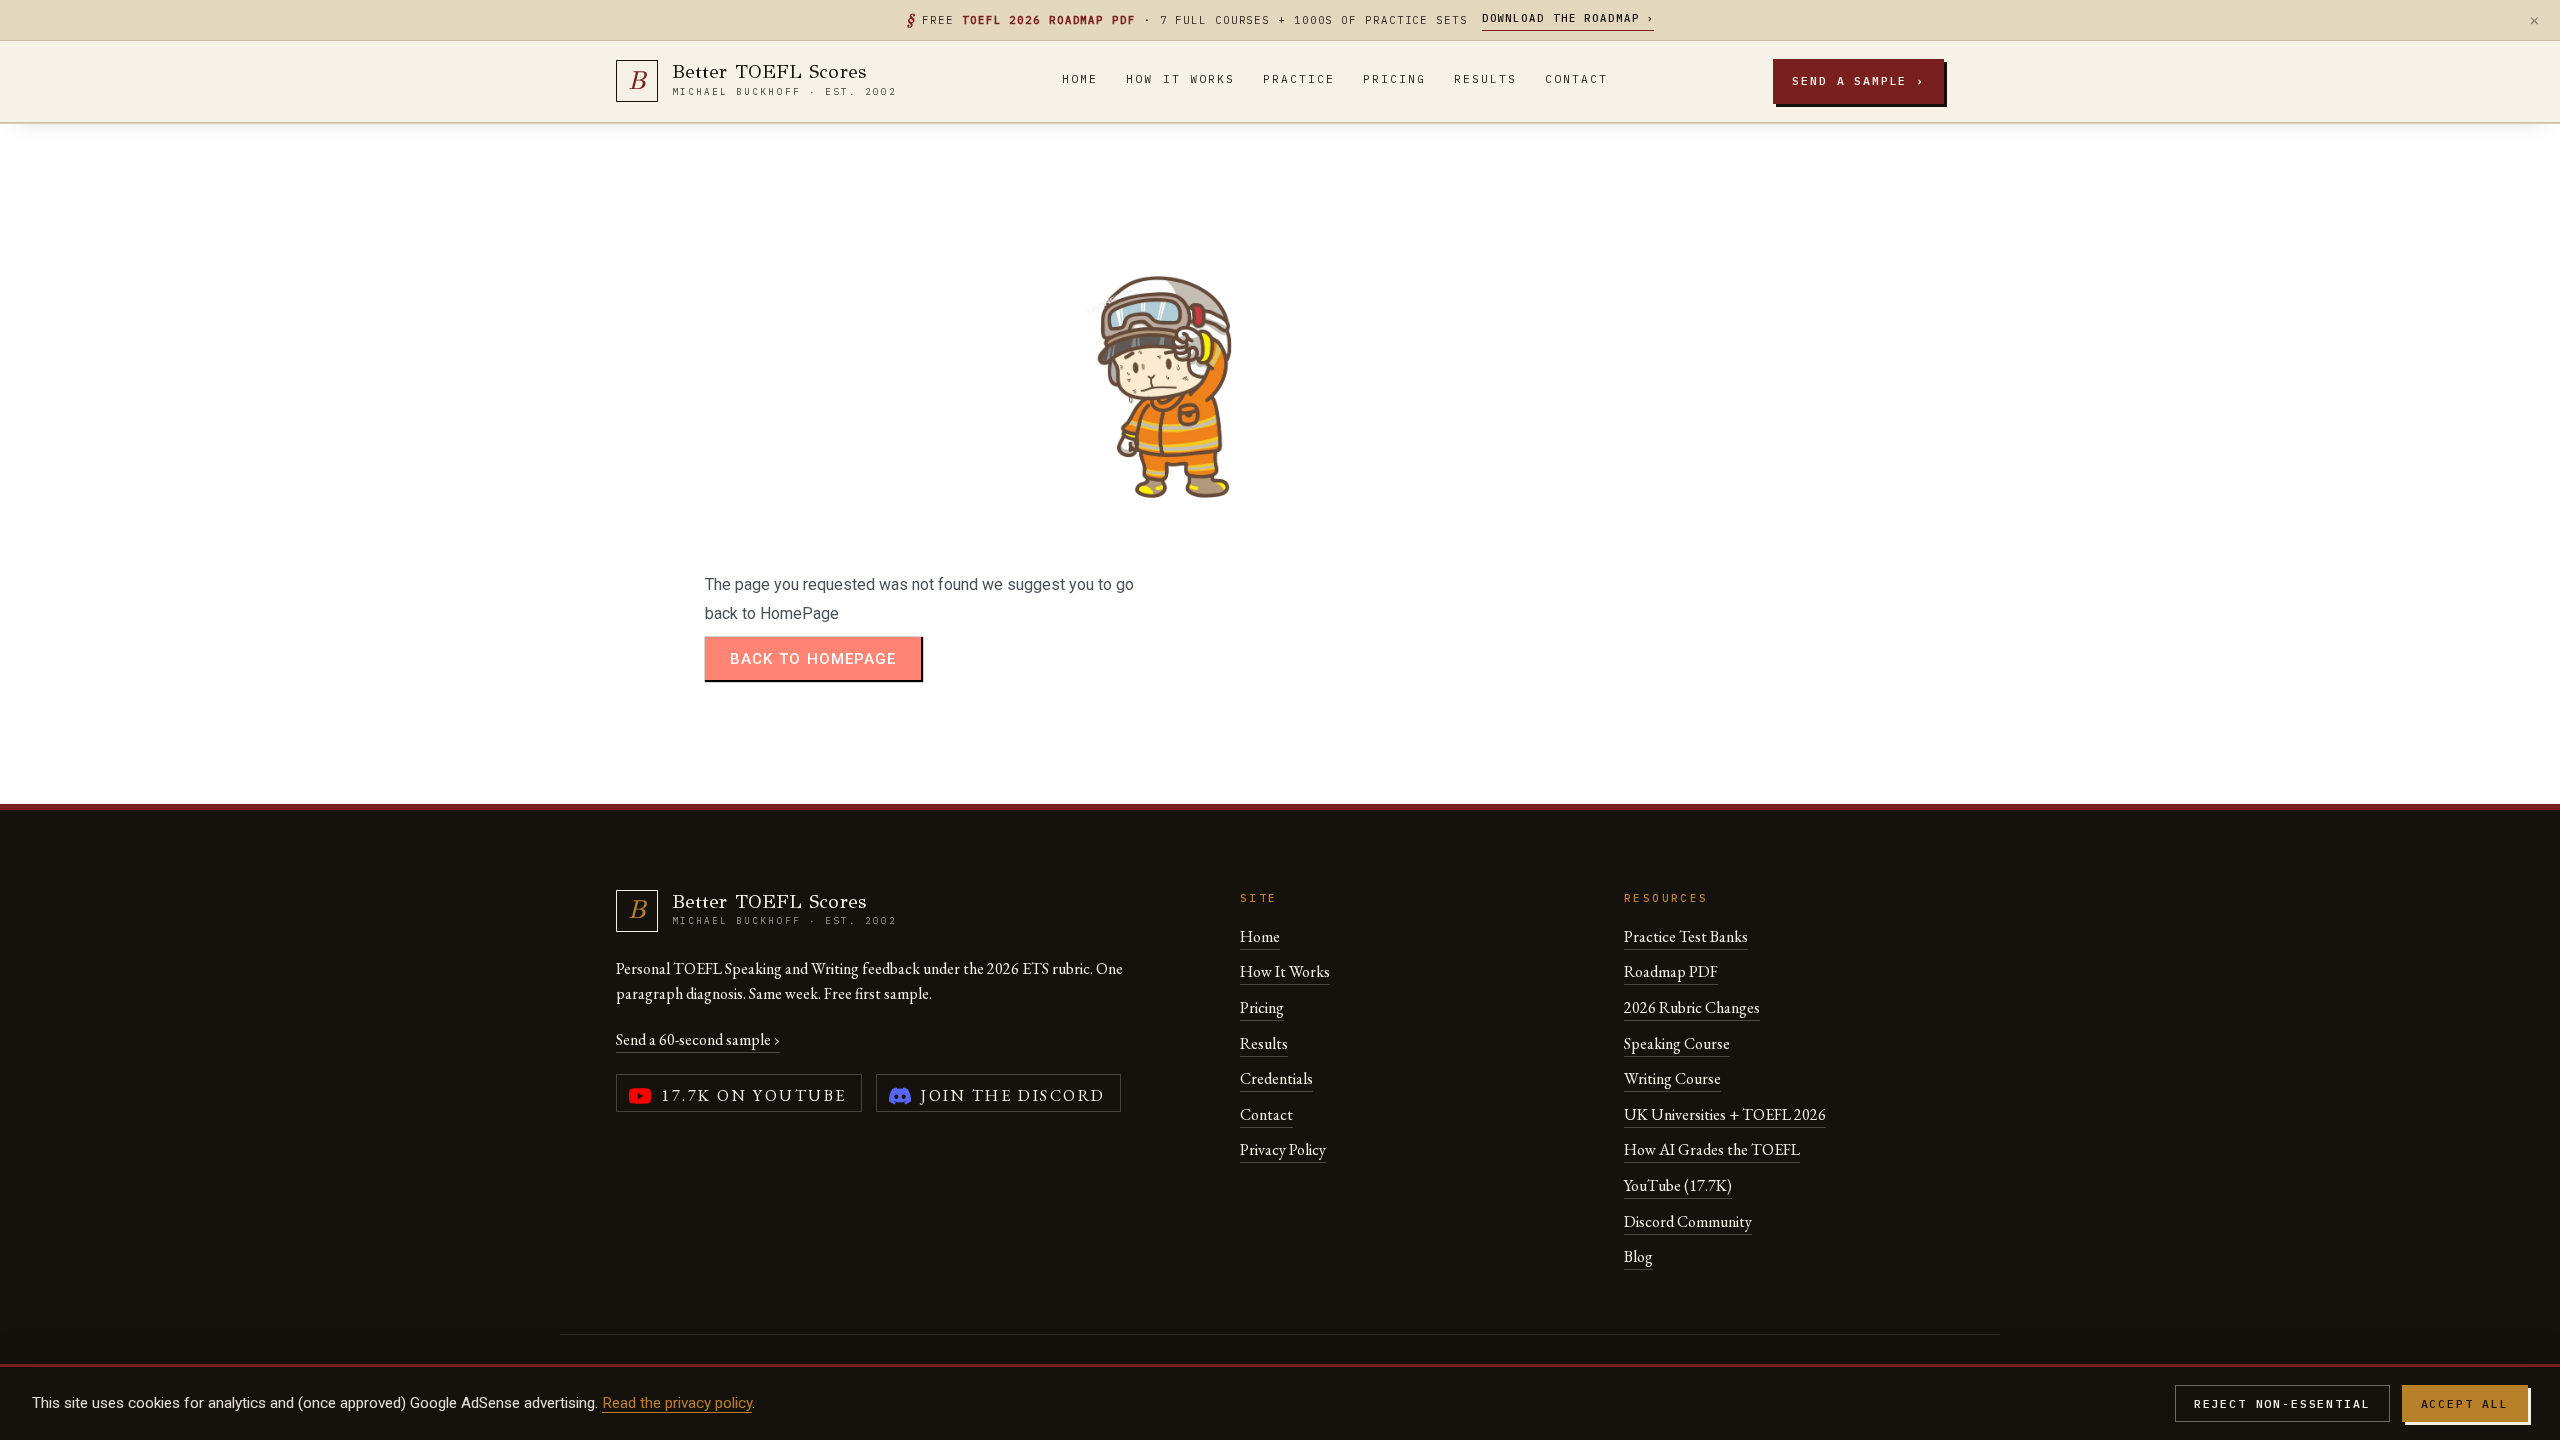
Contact (1576, 79)
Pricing (1394, 79)
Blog (1638, 1256)
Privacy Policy (1283, 1149)
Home (1080, 79)
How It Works (1180, 79)
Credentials (1276, 1078)
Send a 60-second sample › (698, 1039)
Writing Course (1672, 1078)
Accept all (2465, 1403)
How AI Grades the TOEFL (1712, 1149)
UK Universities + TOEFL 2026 (1725, 1114)
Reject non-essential (2282, 1403)
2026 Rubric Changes (1692, 1007)
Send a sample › (1858, 80)
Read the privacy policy (677, 1403)
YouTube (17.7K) (1678, 1185)
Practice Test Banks (1686, 936)
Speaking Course (1677, 1043)
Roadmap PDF (1671, 971)
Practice (1299, 79)
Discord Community (1688, 1221)
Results (1485, 79)
